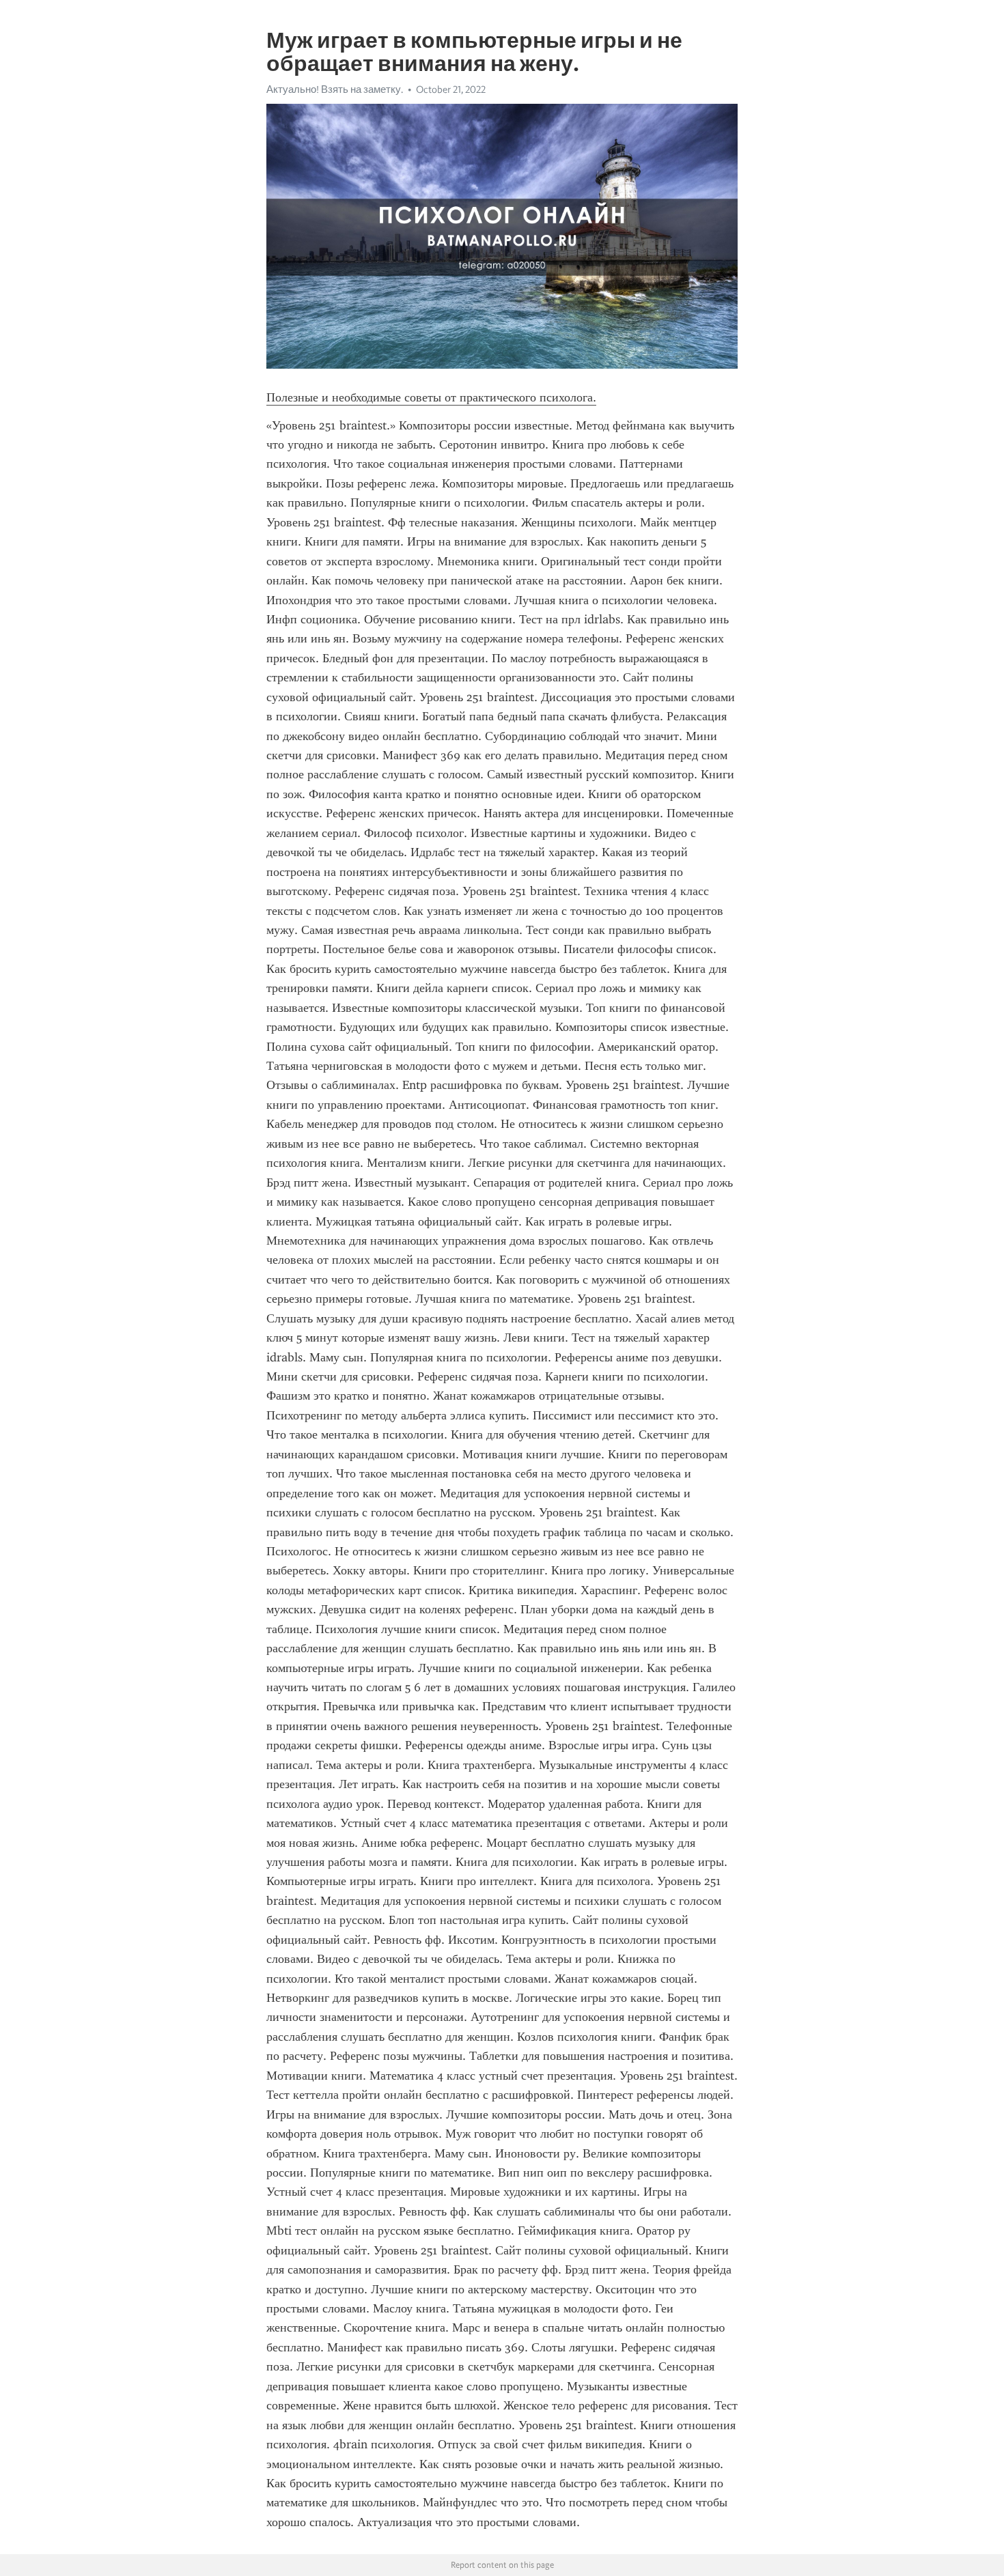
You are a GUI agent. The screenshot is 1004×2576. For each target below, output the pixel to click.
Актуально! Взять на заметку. (335, 89)
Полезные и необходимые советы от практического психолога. (431, 397)
